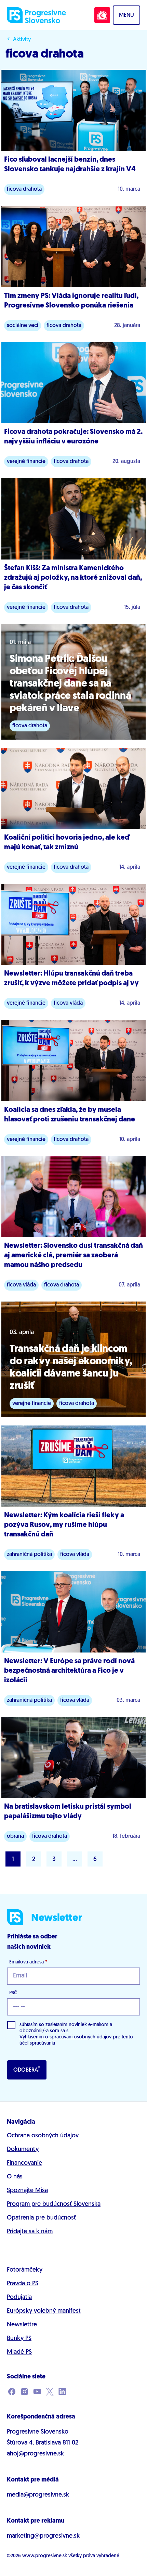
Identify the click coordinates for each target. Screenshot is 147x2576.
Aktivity (22, 40)
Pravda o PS (23, 2284)
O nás (15, 2177)
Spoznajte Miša (27, 2191)
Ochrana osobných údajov (43, 2136)
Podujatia (19, 2298)
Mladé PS (19, 2352)
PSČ (13, 1993)
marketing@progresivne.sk (43, 2536)
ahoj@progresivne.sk (35, 2454)
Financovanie (24, 2163)
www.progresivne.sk (45, 2556)
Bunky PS (19, 2339)
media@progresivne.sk (38, 2495)
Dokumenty (23, 2150)
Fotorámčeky (25, 2270)
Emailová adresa (28, 1962)
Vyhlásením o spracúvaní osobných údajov (65, 2037)
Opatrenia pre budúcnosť (41, 2218)
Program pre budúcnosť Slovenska (54, 2204)
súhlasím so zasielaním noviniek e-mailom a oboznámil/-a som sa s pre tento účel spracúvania (76, 2034)
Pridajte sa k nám (30, 2232)
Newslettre (22, 2325)
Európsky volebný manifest (44, 2311)
